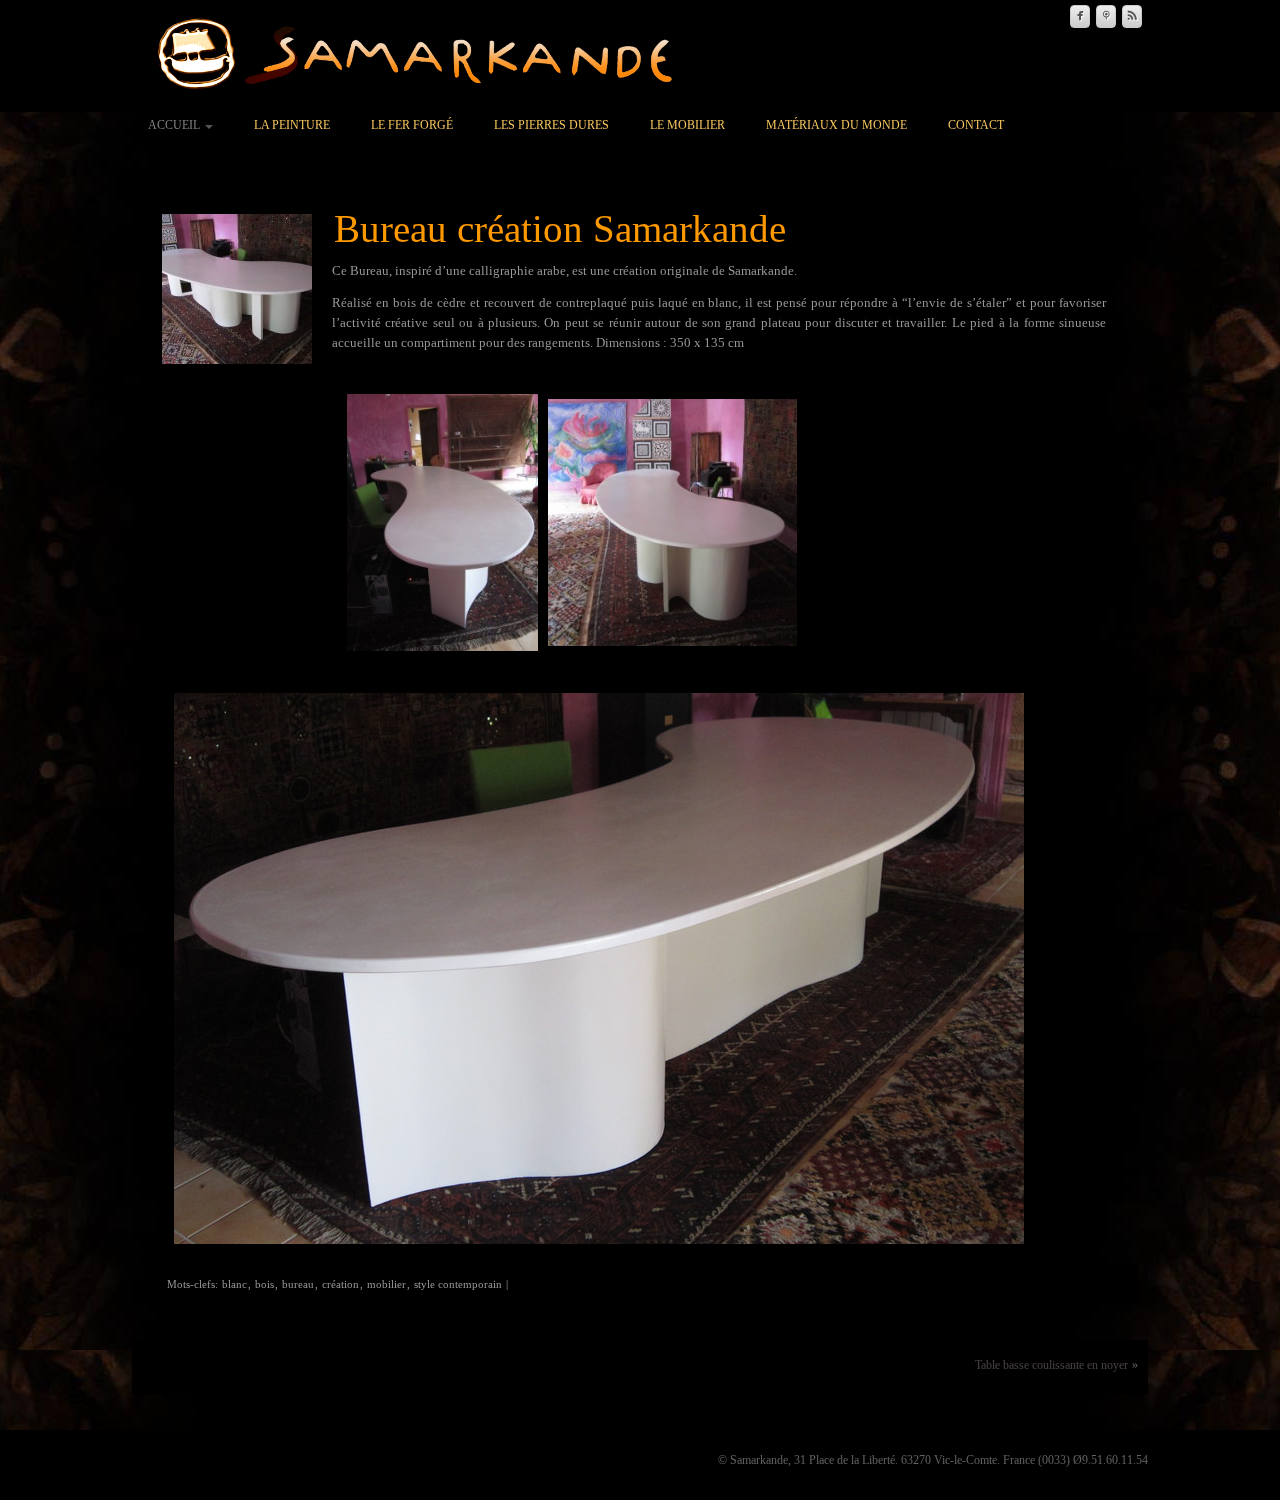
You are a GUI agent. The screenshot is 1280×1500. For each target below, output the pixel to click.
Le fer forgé (412, 125)
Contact (976, 125)
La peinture (292, 125)
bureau (298, 1284)
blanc (234, 1284)
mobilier (386, 1284)
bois (264, 1284)
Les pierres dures (551, 125)
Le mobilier (687, 125)
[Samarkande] (424, 55)
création (340, 1284)
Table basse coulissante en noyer (1051, 1365)
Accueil (175, 125)
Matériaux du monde (836, 125)
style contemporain (458, 1284)
